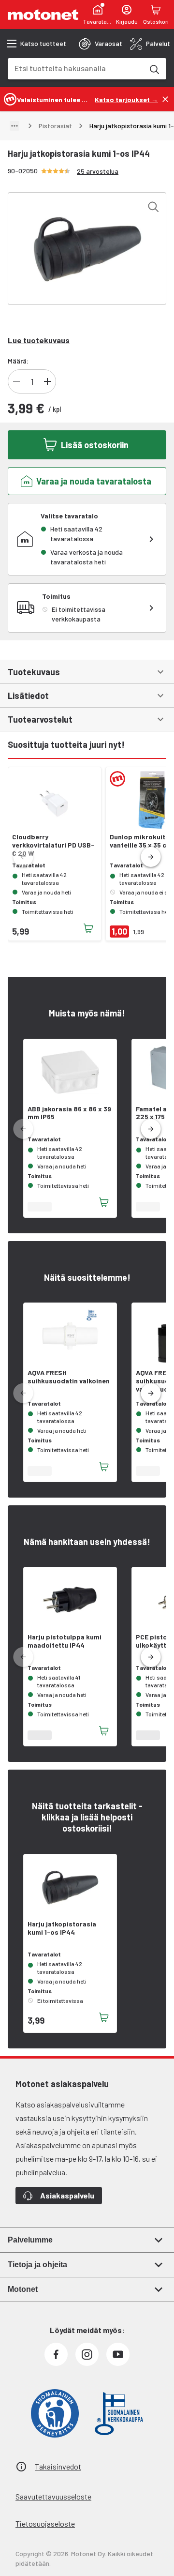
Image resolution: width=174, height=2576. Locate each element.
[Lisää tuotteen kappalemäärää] (47, 381)
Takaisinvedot (58, 2466)
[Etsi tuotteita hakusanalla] (154, 69)
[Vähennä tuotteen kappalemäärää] (16, 381)
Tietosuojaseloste (45, 2523)
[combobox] (75, 68)
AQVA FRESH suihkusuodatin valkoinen (69, 1377)
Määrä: (18, 361)
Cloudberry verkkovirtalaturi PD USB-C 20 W (53, 845)
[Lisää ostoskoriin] (88, 928)
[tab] (101, 44)
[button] (151, 857)
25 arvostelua (98, 171)
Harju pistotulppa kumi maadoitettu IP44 (65, 1641)
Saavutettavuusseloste (53, 2496)
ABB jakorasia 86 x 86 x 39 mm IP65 (69, 1113)
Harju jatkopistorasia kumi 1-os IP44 (62, 1928)
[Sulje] (165, 99)
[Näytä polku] (14, 126)
